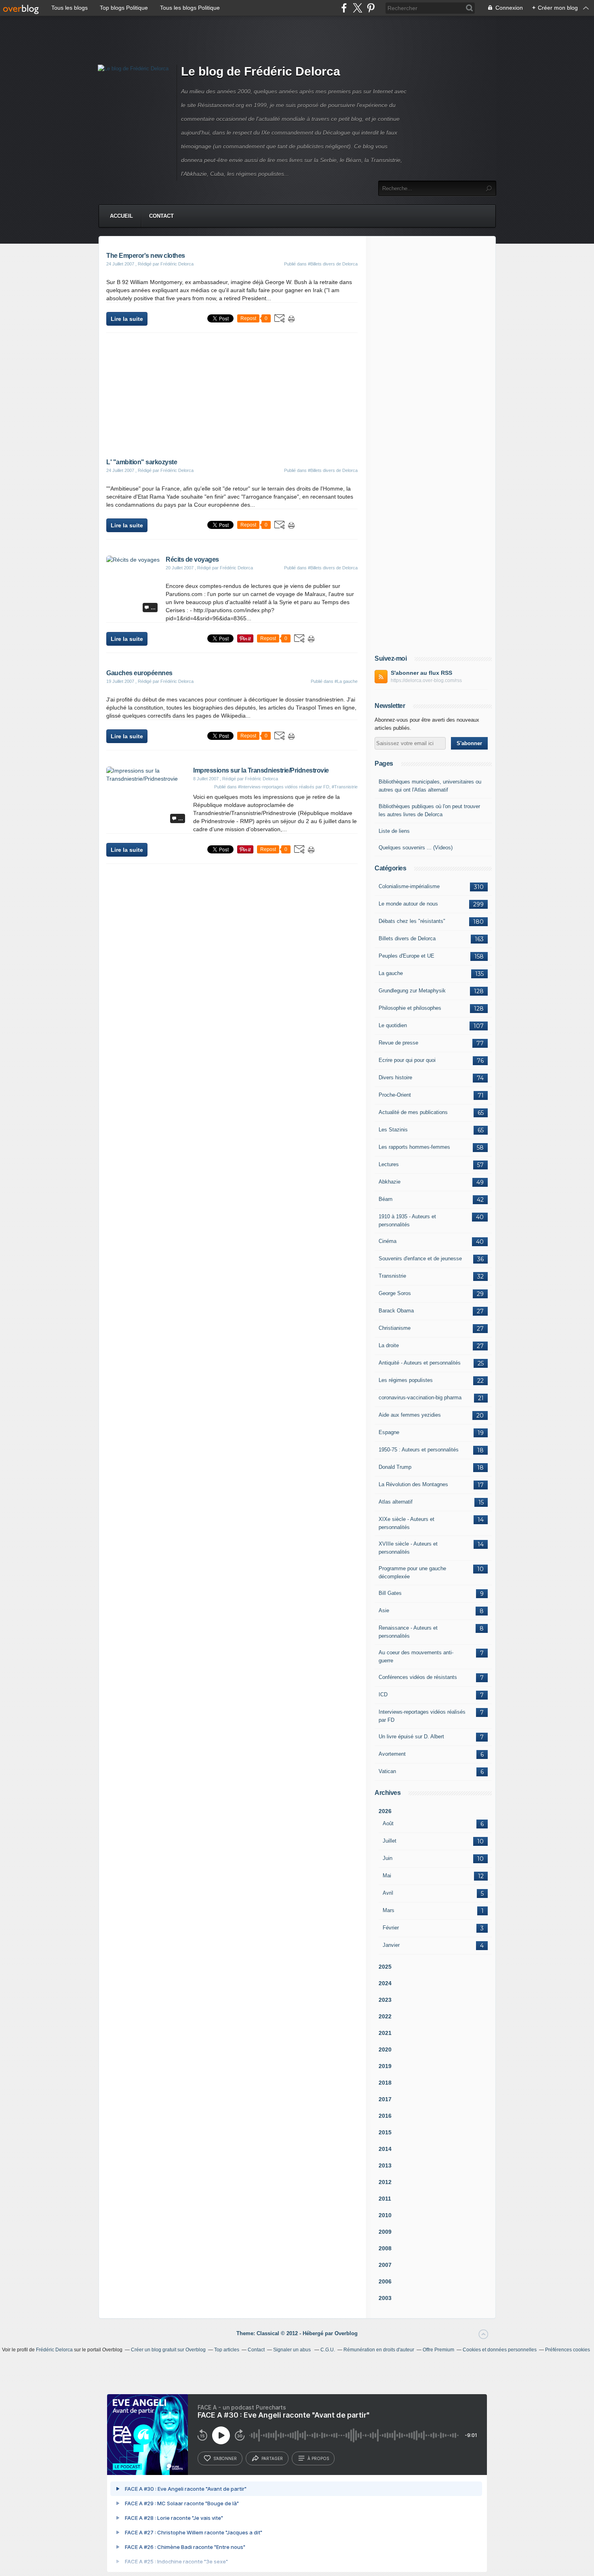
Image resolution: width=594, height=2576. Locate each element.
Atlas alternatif (396, 1502)
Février (391, 1928)
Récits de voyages (192, 559)
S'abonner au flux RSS (421, 673)
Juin (388, 1858)
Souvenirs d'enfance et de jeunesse (420, 1259)
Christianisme (395, 1328)
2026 (385, 1811)
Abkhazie (390, 1182)
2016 (385, 2116)
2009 (385, 2232)
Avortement (392, 1754)
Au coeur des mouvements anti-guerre (416, 1657)
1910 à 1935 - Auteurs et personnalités (407, 1221)
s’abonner (225, 2458)
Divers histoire (395, 1077)
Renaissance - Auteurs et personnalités (408, 1632)
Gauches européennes (139, 673)
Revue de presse (398, 1043)
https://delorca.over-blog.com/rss (426, 680)
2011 (385, 2199)
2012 (385, 2182)
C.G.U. (328, 2350)
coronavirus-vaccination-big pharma (420, 1398)
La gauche (391, 973)
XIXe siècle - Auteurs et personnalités (407, 1523)
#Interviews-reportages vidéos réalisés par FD (284, 787)
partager (272, 2458)
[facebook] (344, 8)
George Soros (395, 1293)
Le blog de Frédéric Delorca (261, 71)
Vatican (387, 1771)
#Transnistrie (345, 787)
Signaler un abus (293, 2350)
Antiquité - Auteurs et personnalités (420, 1363)
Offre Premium (438, 2350)
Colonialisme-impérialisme (409, 886)
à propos (318, 2458)
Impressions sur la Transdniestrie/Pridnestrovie (261, 770)
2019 (385, 2066)
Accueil (121, 216)
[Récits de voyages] (133, 560)
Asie (384, 1610)
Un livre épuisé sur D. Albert (411, 1737)
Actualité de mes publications (413, 1112)
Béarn (385, 1199)
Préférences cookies (568, 2350)
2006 (385, 2281)
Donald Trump (395, 1467)
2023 (385, 2000)
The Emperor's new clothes (146, 256)
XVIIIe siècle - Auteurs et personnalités (408, 1548)
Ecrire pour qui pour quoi (407, 1060)
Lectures (389, 1164)
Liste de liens (394, 831)
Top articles (227, 2350)
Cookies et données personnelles (500, 2350)
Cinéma (388, 1241)
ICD (383, 1695)
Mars (389, 1910)
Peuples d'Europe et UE (407, 956)
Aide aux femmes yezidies (410, 1415)
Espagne (389, 1432)
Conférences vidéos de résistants (418, 1677)
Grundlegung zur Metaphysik (412, 991)
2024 (385, 1983)
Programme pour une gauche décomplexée (412, 1572)
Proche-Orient (395, 1095)
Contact (161, 216)
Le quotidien (393, 1025)
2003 (385, 2298)
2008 (385, 2248)
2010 (385, 2215)
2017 (385, 2099)
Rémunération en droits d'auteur (379, 2350)
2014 (385, 2149)
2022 (385, 2016)
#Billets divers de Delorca (333, 264)
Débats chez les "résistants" (412, 921)
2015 (385, 2132)
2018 (385, 2083)
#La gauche (346, 681)
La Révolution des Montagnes (413, 1484)
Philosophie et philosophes (410, 1008)
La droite (389, 1345)
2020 (385, 2049)
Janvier (391, 1945)
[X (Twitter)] (357, 8)
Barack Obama (396, 1311)
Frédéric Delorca (54, 2350)
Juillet (390, 1841)
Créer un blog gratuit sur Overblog (168, 2350)
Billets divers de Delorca (407, 938)
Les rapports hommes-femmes (414, 1147)
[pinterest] (371, 8)
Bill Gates (390, 1593)
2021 (385, 2033)
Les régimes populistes (406, 1380)
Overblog (346, 2333)
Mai (387, 1876)
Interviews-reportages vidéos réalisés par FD (422, 1716)
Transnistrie (392, 1276)
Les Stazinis (393, 1130)
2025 (385, 1967)
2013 (385, 2165)
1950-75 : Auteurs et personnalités (419, 1450)
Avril (388, 1893)
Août (388, 1823)
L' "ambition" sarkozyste (142, 462)
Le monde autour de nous (408, 904)
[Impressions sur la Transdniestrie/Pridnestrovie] (147, 779)
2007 (385, 2265)
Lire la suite (127, 319)
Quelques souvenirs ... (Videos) (416, 848)
